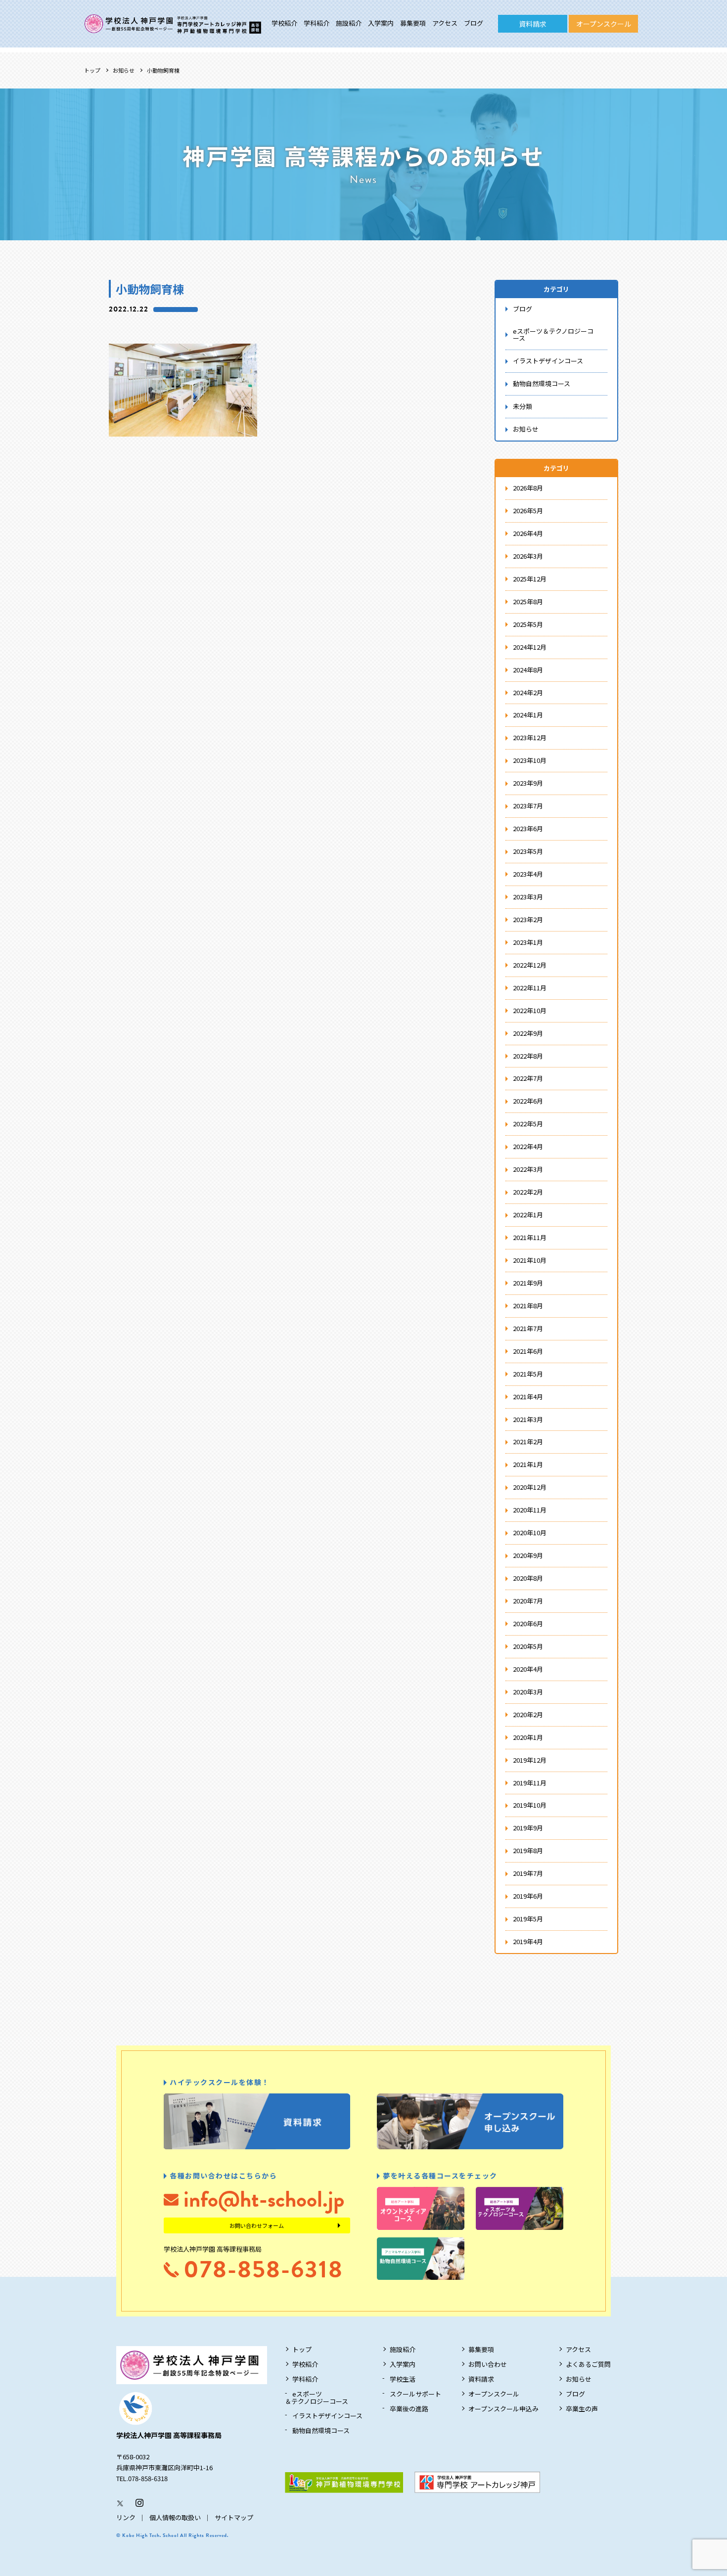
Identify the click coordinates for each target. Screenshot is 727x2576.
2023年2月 (528, 919)
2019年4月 (528, 1941)
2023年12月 (530, 737)
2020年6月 (528, 1623)
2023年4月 (528, 874)
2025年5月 (528, 624)
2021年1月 (528, 1464)
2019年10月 (530, 1805)
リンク (126, 2517)
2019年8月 (528, 1850)
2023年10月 (530, 760)
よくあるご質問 (588, 2364)
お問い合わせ (488, 2364)
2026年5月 (528, 511)
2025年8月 (528, 601)
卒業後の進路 (409, 2409)
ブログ (474, 23)
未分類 (523, 406)
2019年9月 (528, 1828)
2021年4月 (528, 1397)
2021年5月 (528, 1374)
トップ (92, 70)
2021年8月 (528, 1306)
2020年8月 (528, 1578)
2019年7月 (528, 1873)
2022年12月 (530, 965)
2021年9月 (528, 1283)
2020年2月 (528, 1714)
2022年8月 (528, 1056)
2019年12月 (530, 1760)
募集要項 (413, 23)
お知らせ (124, 70)
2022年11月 (530, 988)
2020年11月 (530, 1510)
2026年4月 (528, 533)
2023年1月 (528, 942)
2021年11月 (530, 1237)
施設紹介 (349, 23)
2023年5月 (528, 851)
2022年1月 (528, 1215)
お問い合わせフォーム (257, 2225)
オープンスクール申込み (503, 2409)
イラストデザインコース (548, 361)
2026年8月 (528, 488)
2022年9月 (528, 1033)
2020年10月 (530, 1532)
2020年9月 (528, 1555)
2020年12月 (530, 1487)
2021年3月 (528, 1419)
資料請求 (533, 24)
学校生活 (403, 2379)
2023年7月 (528, 806)
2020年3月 (528, 1692)
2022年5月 (528, 1124)
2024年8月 (528, 670)
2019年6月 (528, 1896)
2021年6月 (528, 1351)
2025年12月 (530, 579)
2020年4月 (528, 1669)
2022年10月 (530, 1010)
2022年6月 (528, 1101)
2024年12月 (530, 647)
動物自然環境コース (542, 383)
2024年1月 (528, 715)
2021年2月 (528, 1442)
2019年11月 (530, 1783)
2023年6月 (528, 828)
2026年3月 (528, 556)
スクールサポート (415, 2394)
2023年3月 (528, 897)
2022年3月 (528, 1169)
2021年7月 (528, 1328)
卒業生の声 (582, 2409)
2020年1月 (528, 1737)
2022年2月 (528, 1192)
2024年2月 (528, 692)
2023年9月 (528, 783)
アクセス (445, 23)
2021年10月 (530, 1260)
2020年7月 (528, 1601)
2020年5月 (528, 1646)
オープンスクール (604, 24)
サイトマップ (234, 2517)
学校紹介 (284, 23)
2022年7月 (528, 1078)
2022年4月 (528, 1146)
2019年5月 (528, 1919)
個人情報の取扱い (175, 2517)
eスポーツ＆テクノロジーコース (553, 335)
